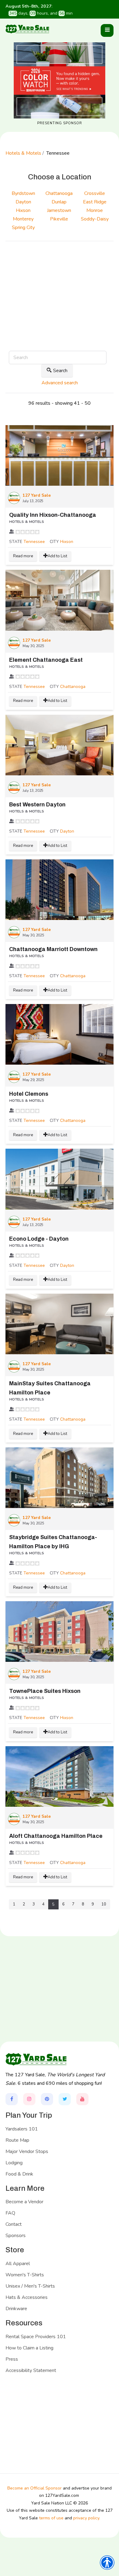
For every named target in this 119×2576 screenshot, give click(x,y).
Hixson (67, 542)
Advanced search (60, 383)
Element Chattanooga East (46, 660)
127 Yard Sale (37, 495)
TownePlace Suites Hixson (45, 1691)
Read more (23, 556)
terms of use (51, 2518)
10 (104, 1904)
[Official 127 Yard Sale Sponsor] (60, 80)
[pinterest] (47, 2099)
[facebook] (12, 2099)
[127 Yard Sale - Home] (27, 29)
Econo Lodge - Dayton (39, 1239)
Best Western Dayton (37, 805)
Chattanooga (73, 687)
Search (60, 371)
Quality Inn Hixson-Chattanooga (53, 515)
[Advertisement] (60, 304)
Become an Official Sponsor (34, 2488)
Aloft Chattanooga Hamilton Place (56, 1836)
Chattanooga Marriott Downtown (53, 949)
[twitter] (65, 2099)
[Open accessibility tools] (107, 2563)
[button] (107, 30)
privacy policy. (87, 2518)
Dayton (67, 831)
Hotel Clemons (29, 1094)
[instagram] (29, 2099)
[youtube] (82, 2099)
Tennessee (34, 542)
